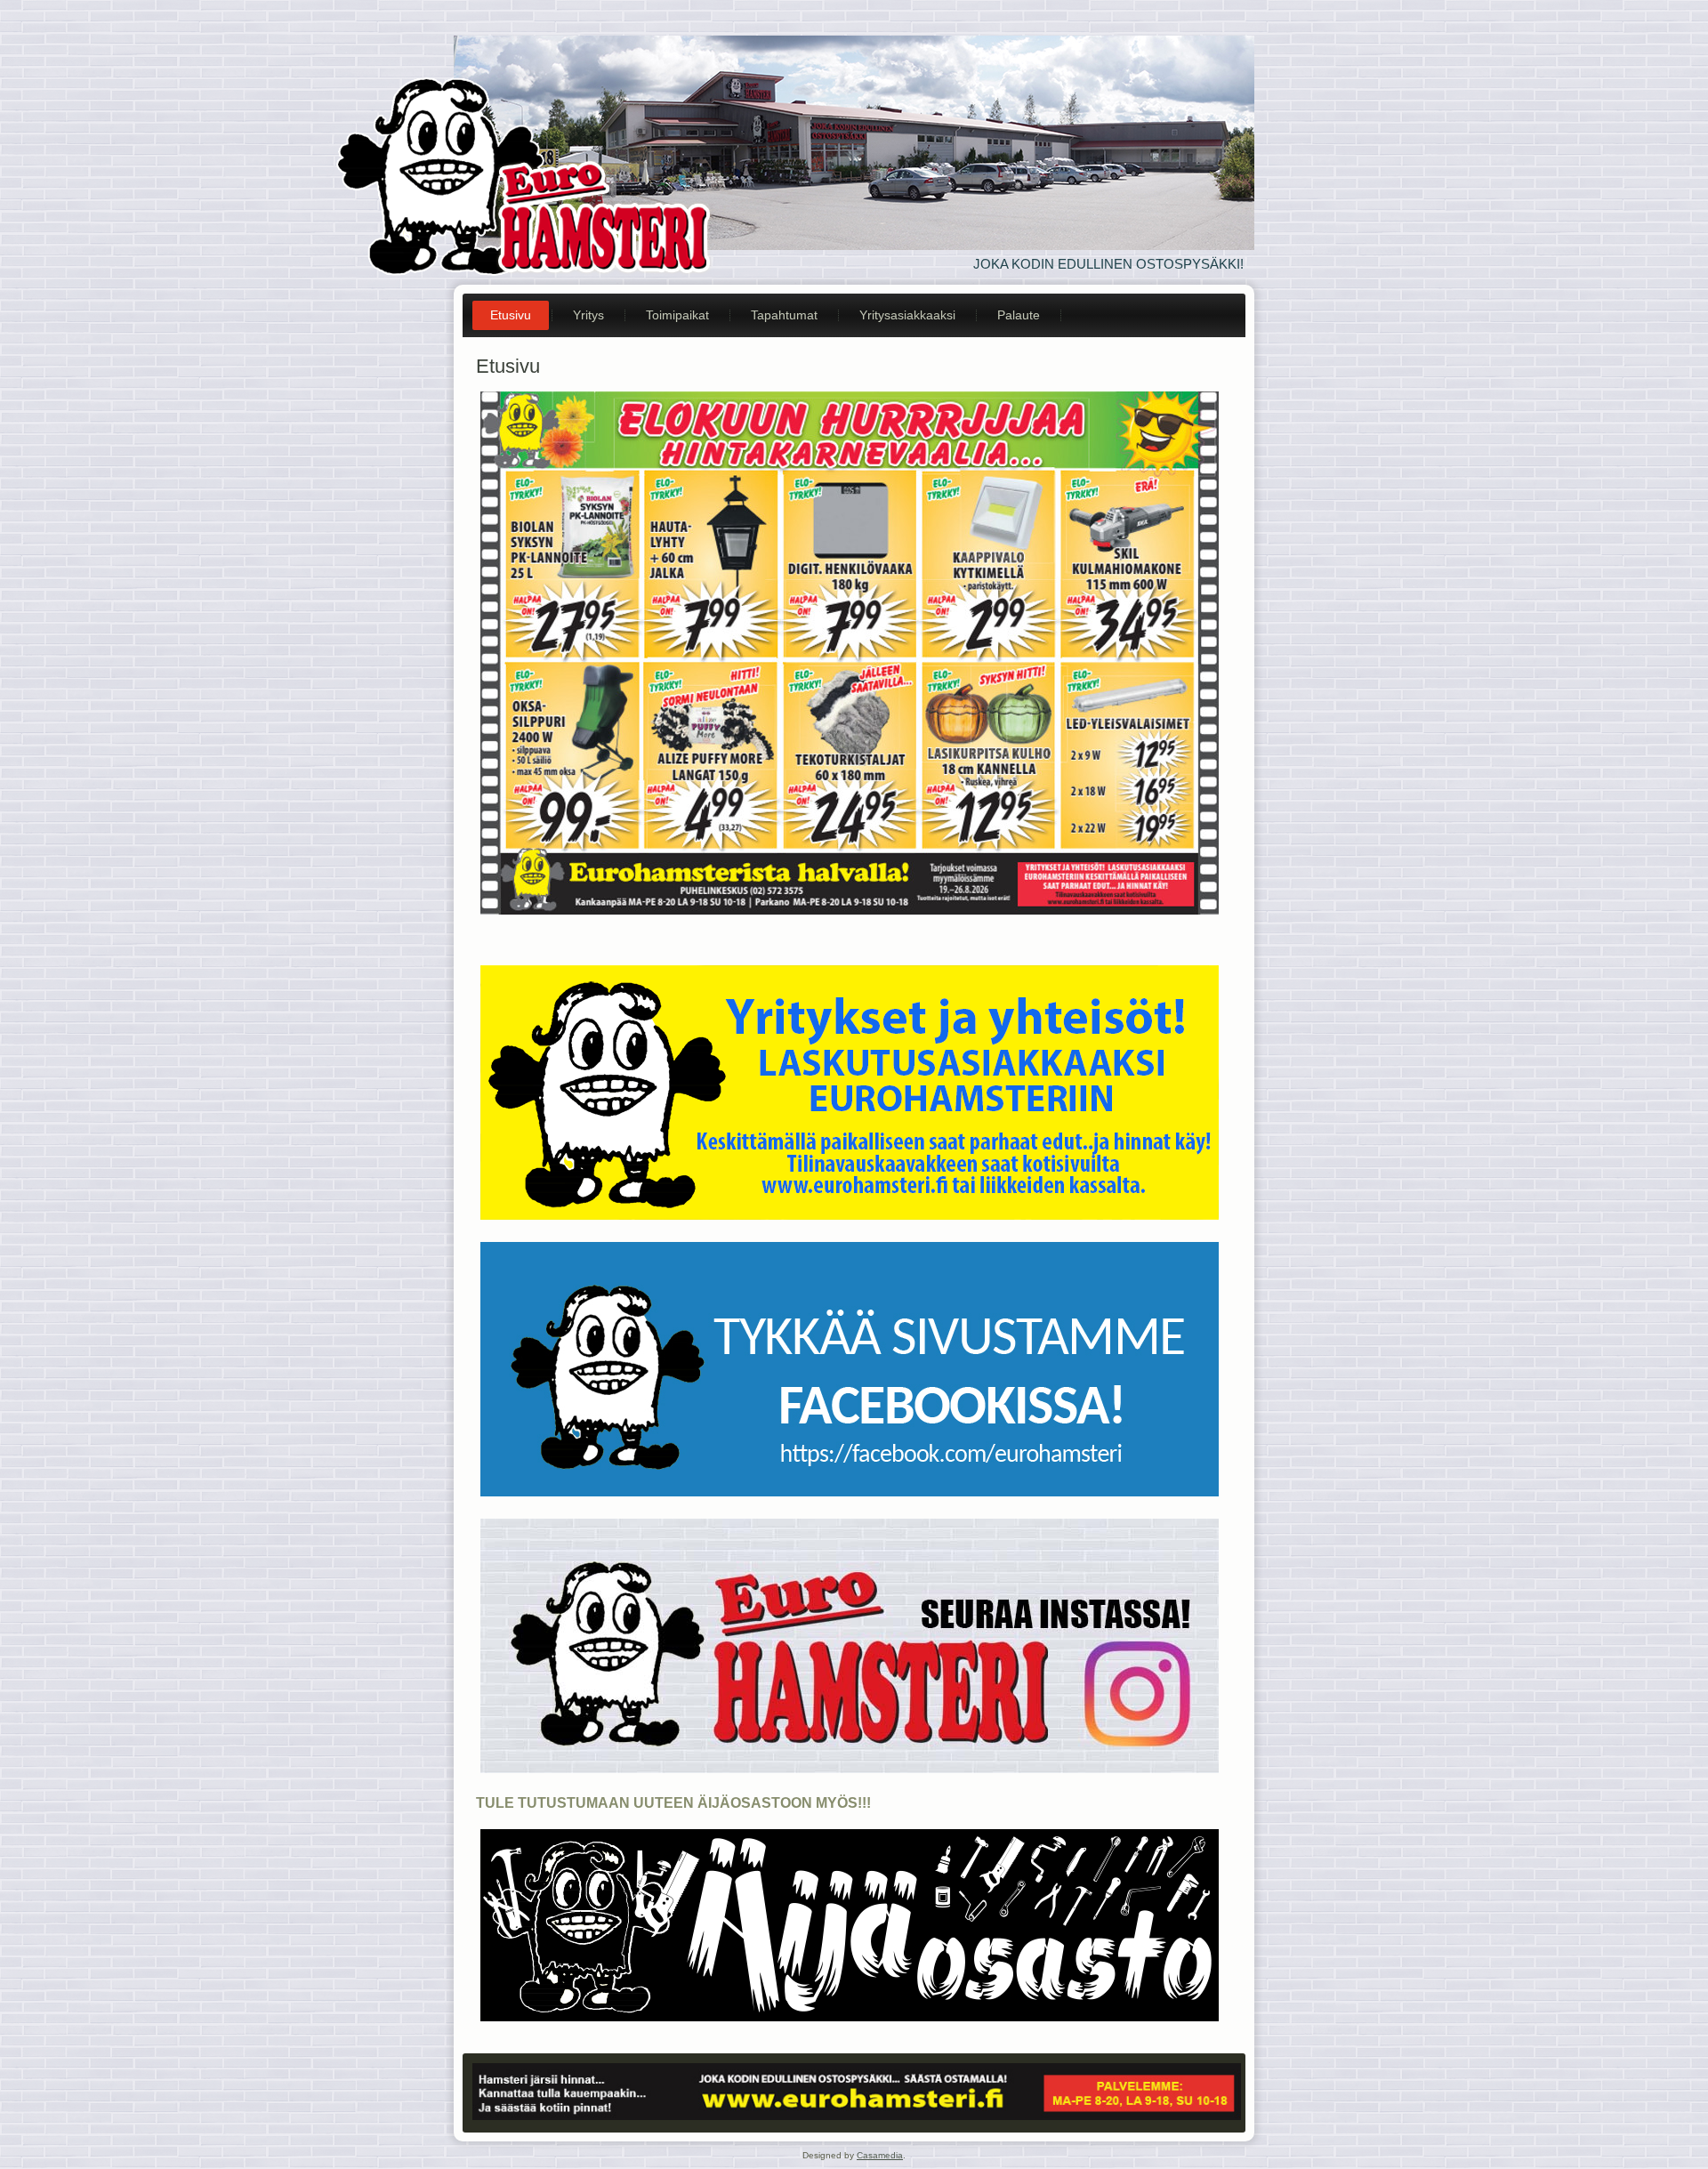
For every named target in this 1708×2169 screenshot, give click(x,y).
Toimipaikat (677, 315)
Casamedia (880, 2155)
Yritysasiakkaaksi (907, 315)
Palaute (1019, 315)
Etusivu (511, 315)
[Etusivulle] (527, 169)
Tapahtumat (784, 315)
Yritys (588, 315)
